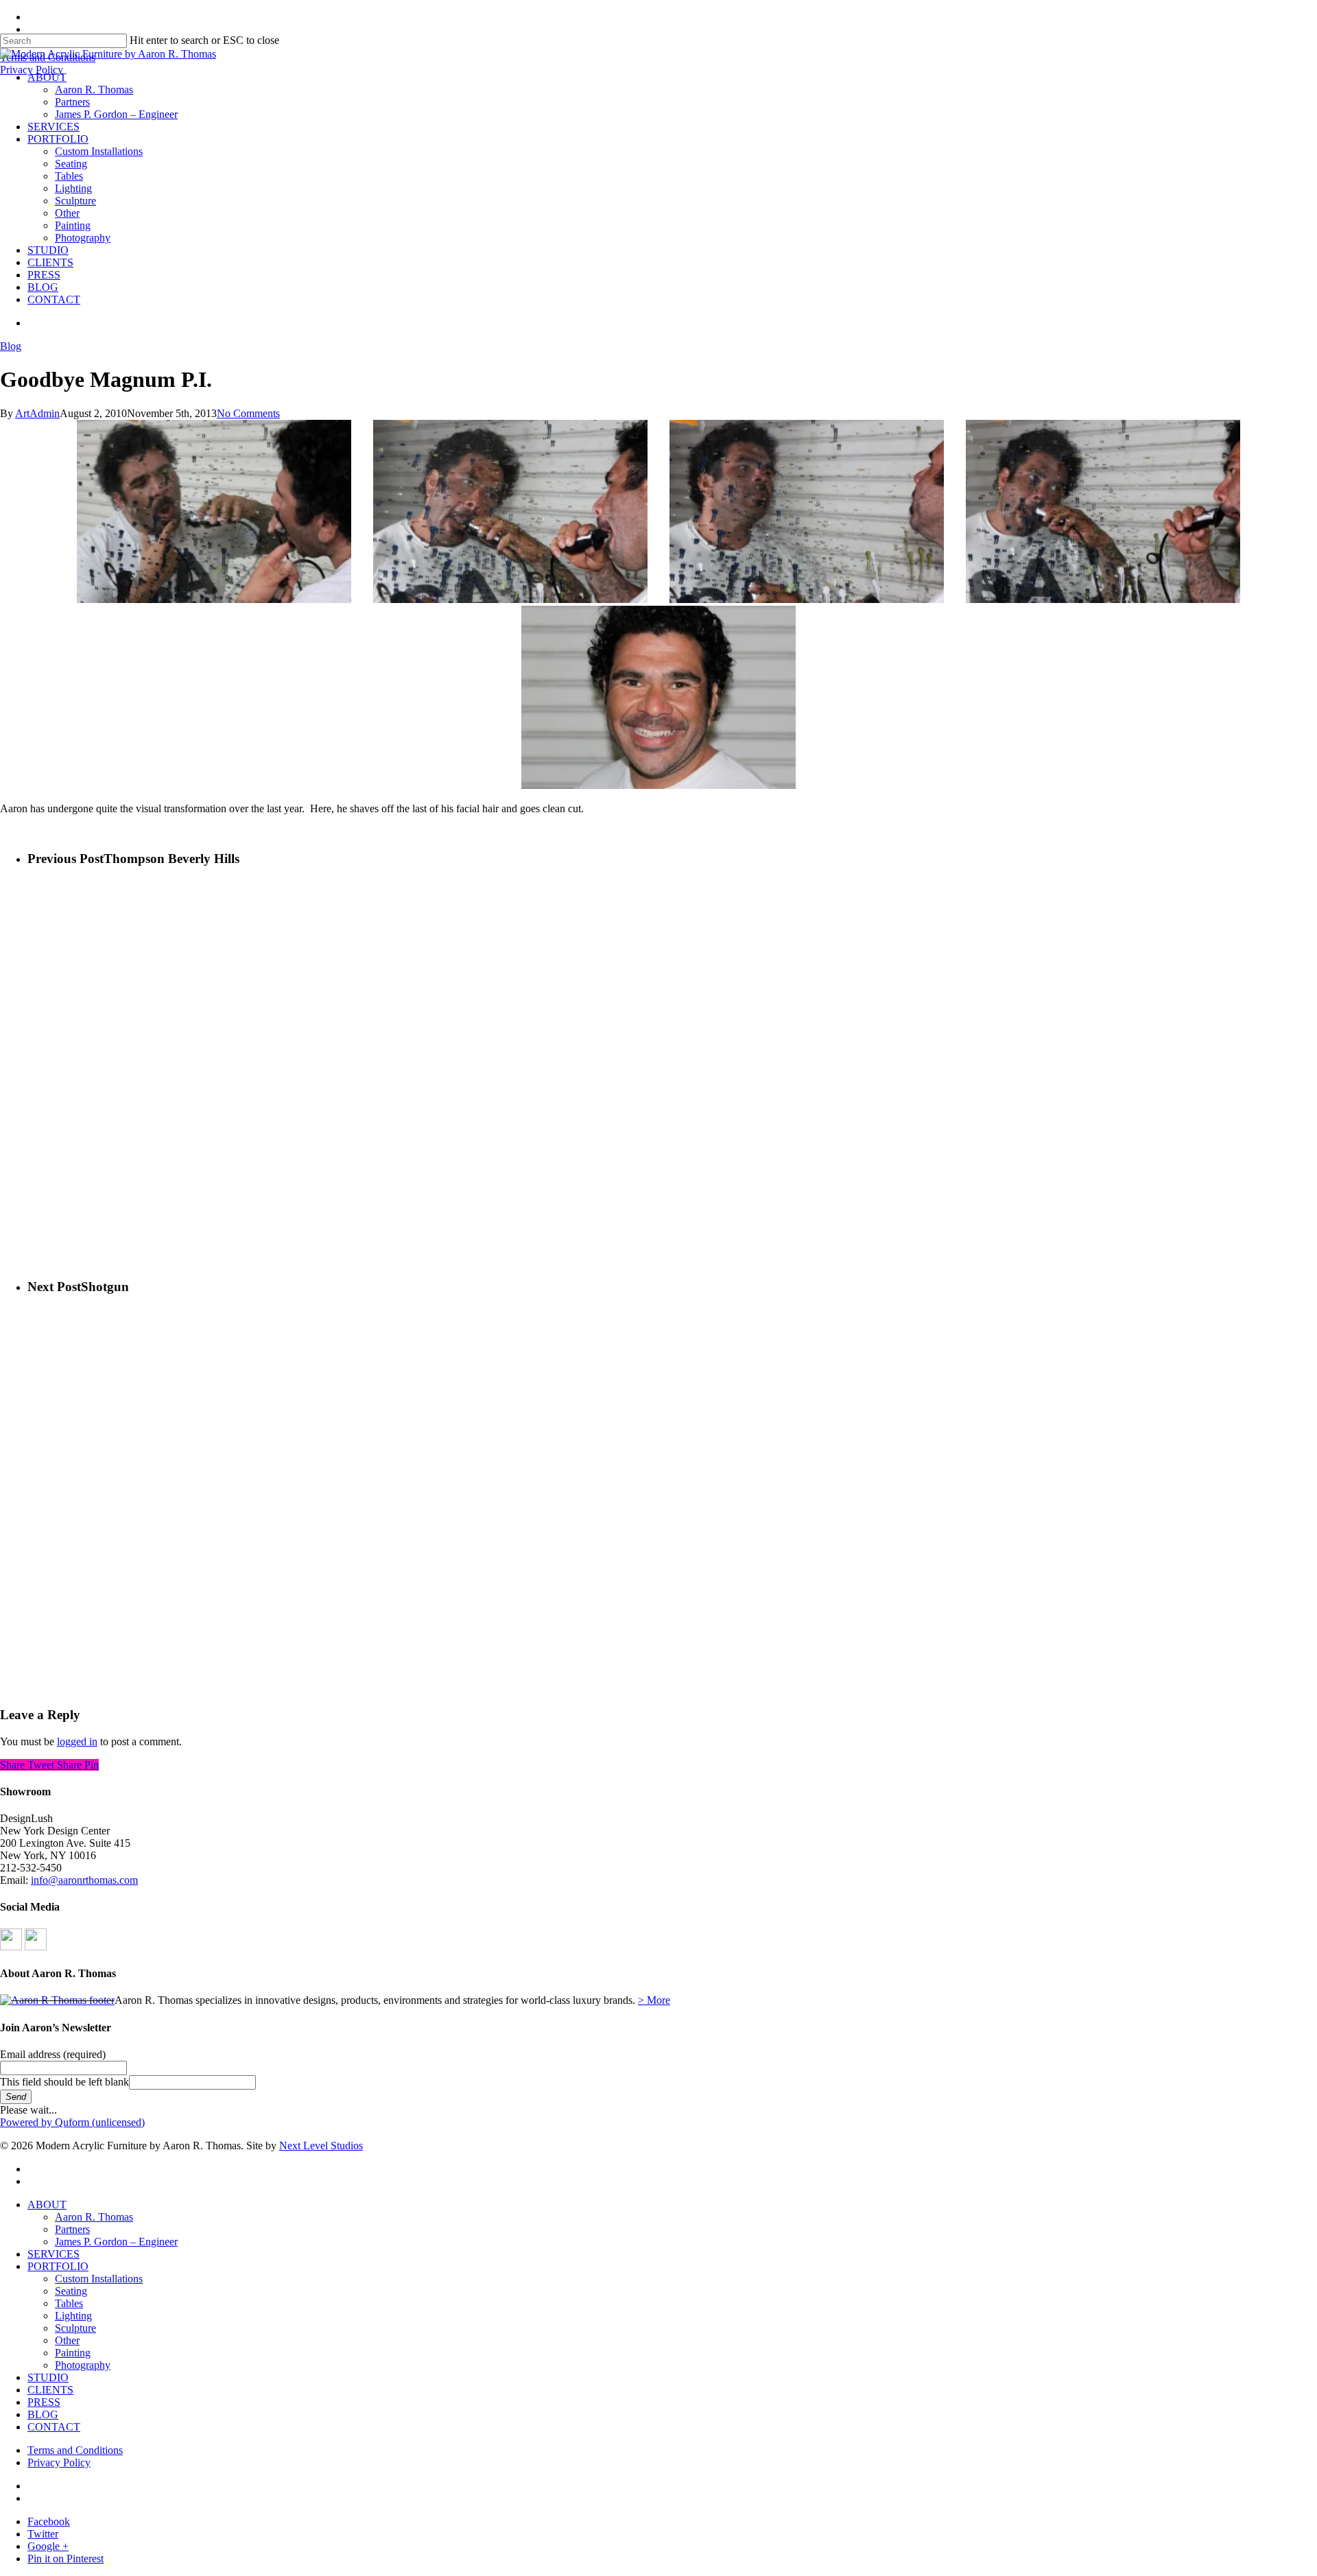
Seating (71, 2291)
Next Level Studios (321, 2146)
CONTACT (54, 2427)
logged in (77, 1741)
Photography (83, 2365)
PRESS (44, 2402)
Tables (69, 2303)
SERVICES (54, 2254)
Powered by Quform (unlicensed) (72, 2122)
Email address (53, 2054)
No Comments (248, 413)
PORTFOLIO (58, 2266)
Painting (73, 2353)
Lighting (73, 2316)
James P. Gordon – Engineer (116, 2242)
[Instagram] (36, 1947)
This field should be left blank (64, 2082)
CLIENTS (50, 2390)
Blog (11, 346)
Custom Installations (99, 2279)
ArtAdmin (37, 413)
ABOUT (47, 2205)
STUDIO (48, 2377)
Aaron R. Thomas (94, 2217)
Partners (72, 2229)
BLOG (43, 2414)
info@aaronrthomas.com (84, 1880)
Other (67, 2340)
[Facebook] (11, 1947)
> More (654, 2000)
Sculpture (75, 2328)
